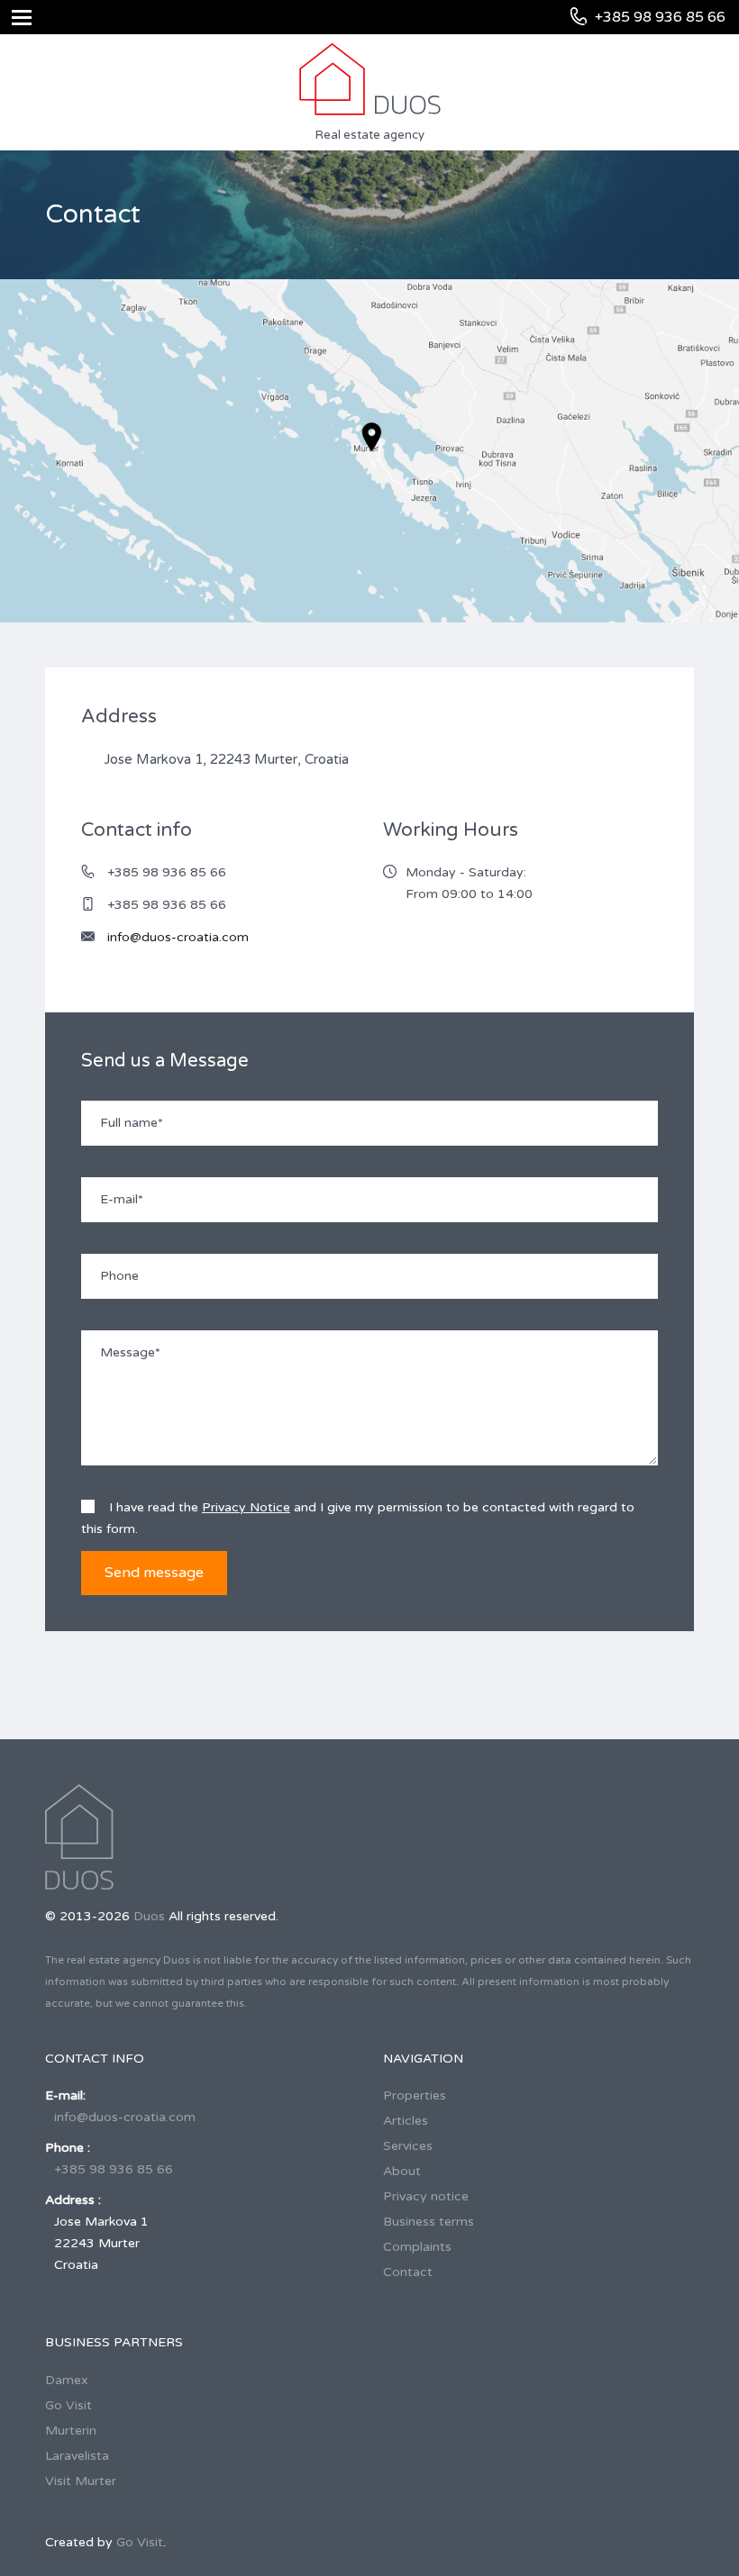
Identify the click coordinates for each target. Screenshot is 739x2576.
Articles (406, 2121)
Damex (67, 2380)
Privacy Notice (246, 1507)
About (402, 2171)
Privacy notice (426, 2196)
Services (408, 2146)
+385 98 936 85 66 (114, 2169)
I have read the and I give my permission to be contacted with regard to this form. (358, 1518)
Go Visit (68, 2405)
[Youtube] (477, 2345)
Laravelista (77, 2456)
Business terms (429, 2222)
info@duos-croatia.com (178, 937)
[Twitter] (390, 2345)
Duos (149, 1916)
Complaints (417, 2247)
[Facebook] (420, 2345)
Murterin (71, 2431)
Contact (408, 2272)
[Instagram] (449, 2343)
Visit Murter (81, 2481)
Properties (415, 2095)
